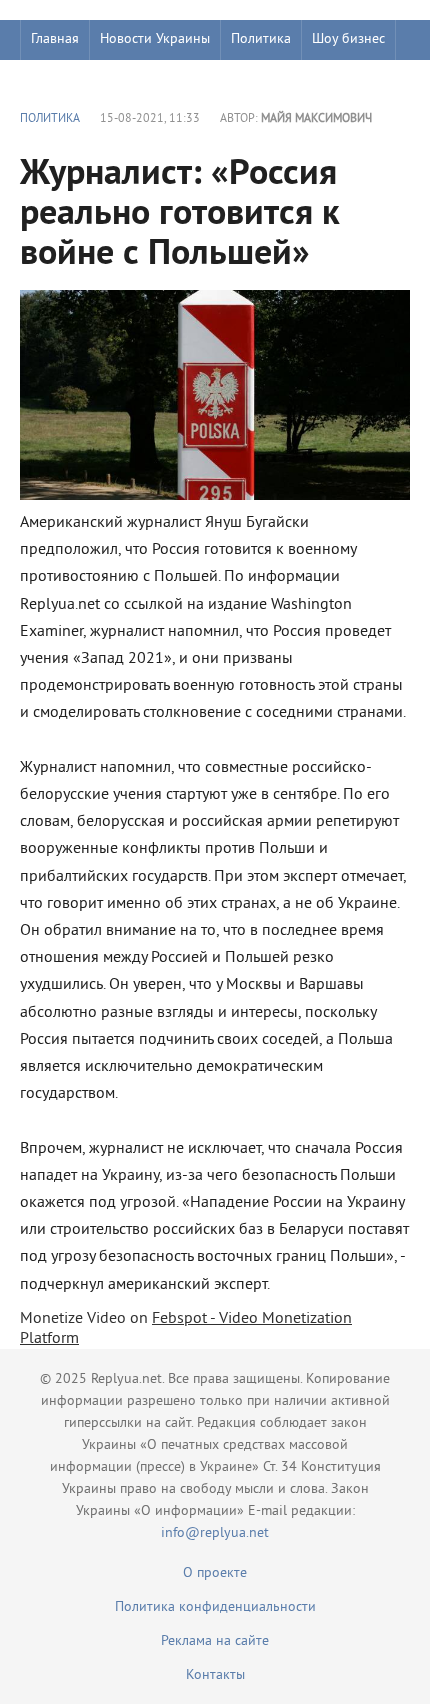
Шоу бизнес (348, 39)
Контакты (215, 1675)
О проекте (215, 1573)
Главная (55, 39)
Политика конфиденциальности (215, 1607)
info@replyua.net (215, 1533)
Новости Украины (155, 39)
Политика (261, 39)
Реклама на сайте (215, 1641)
